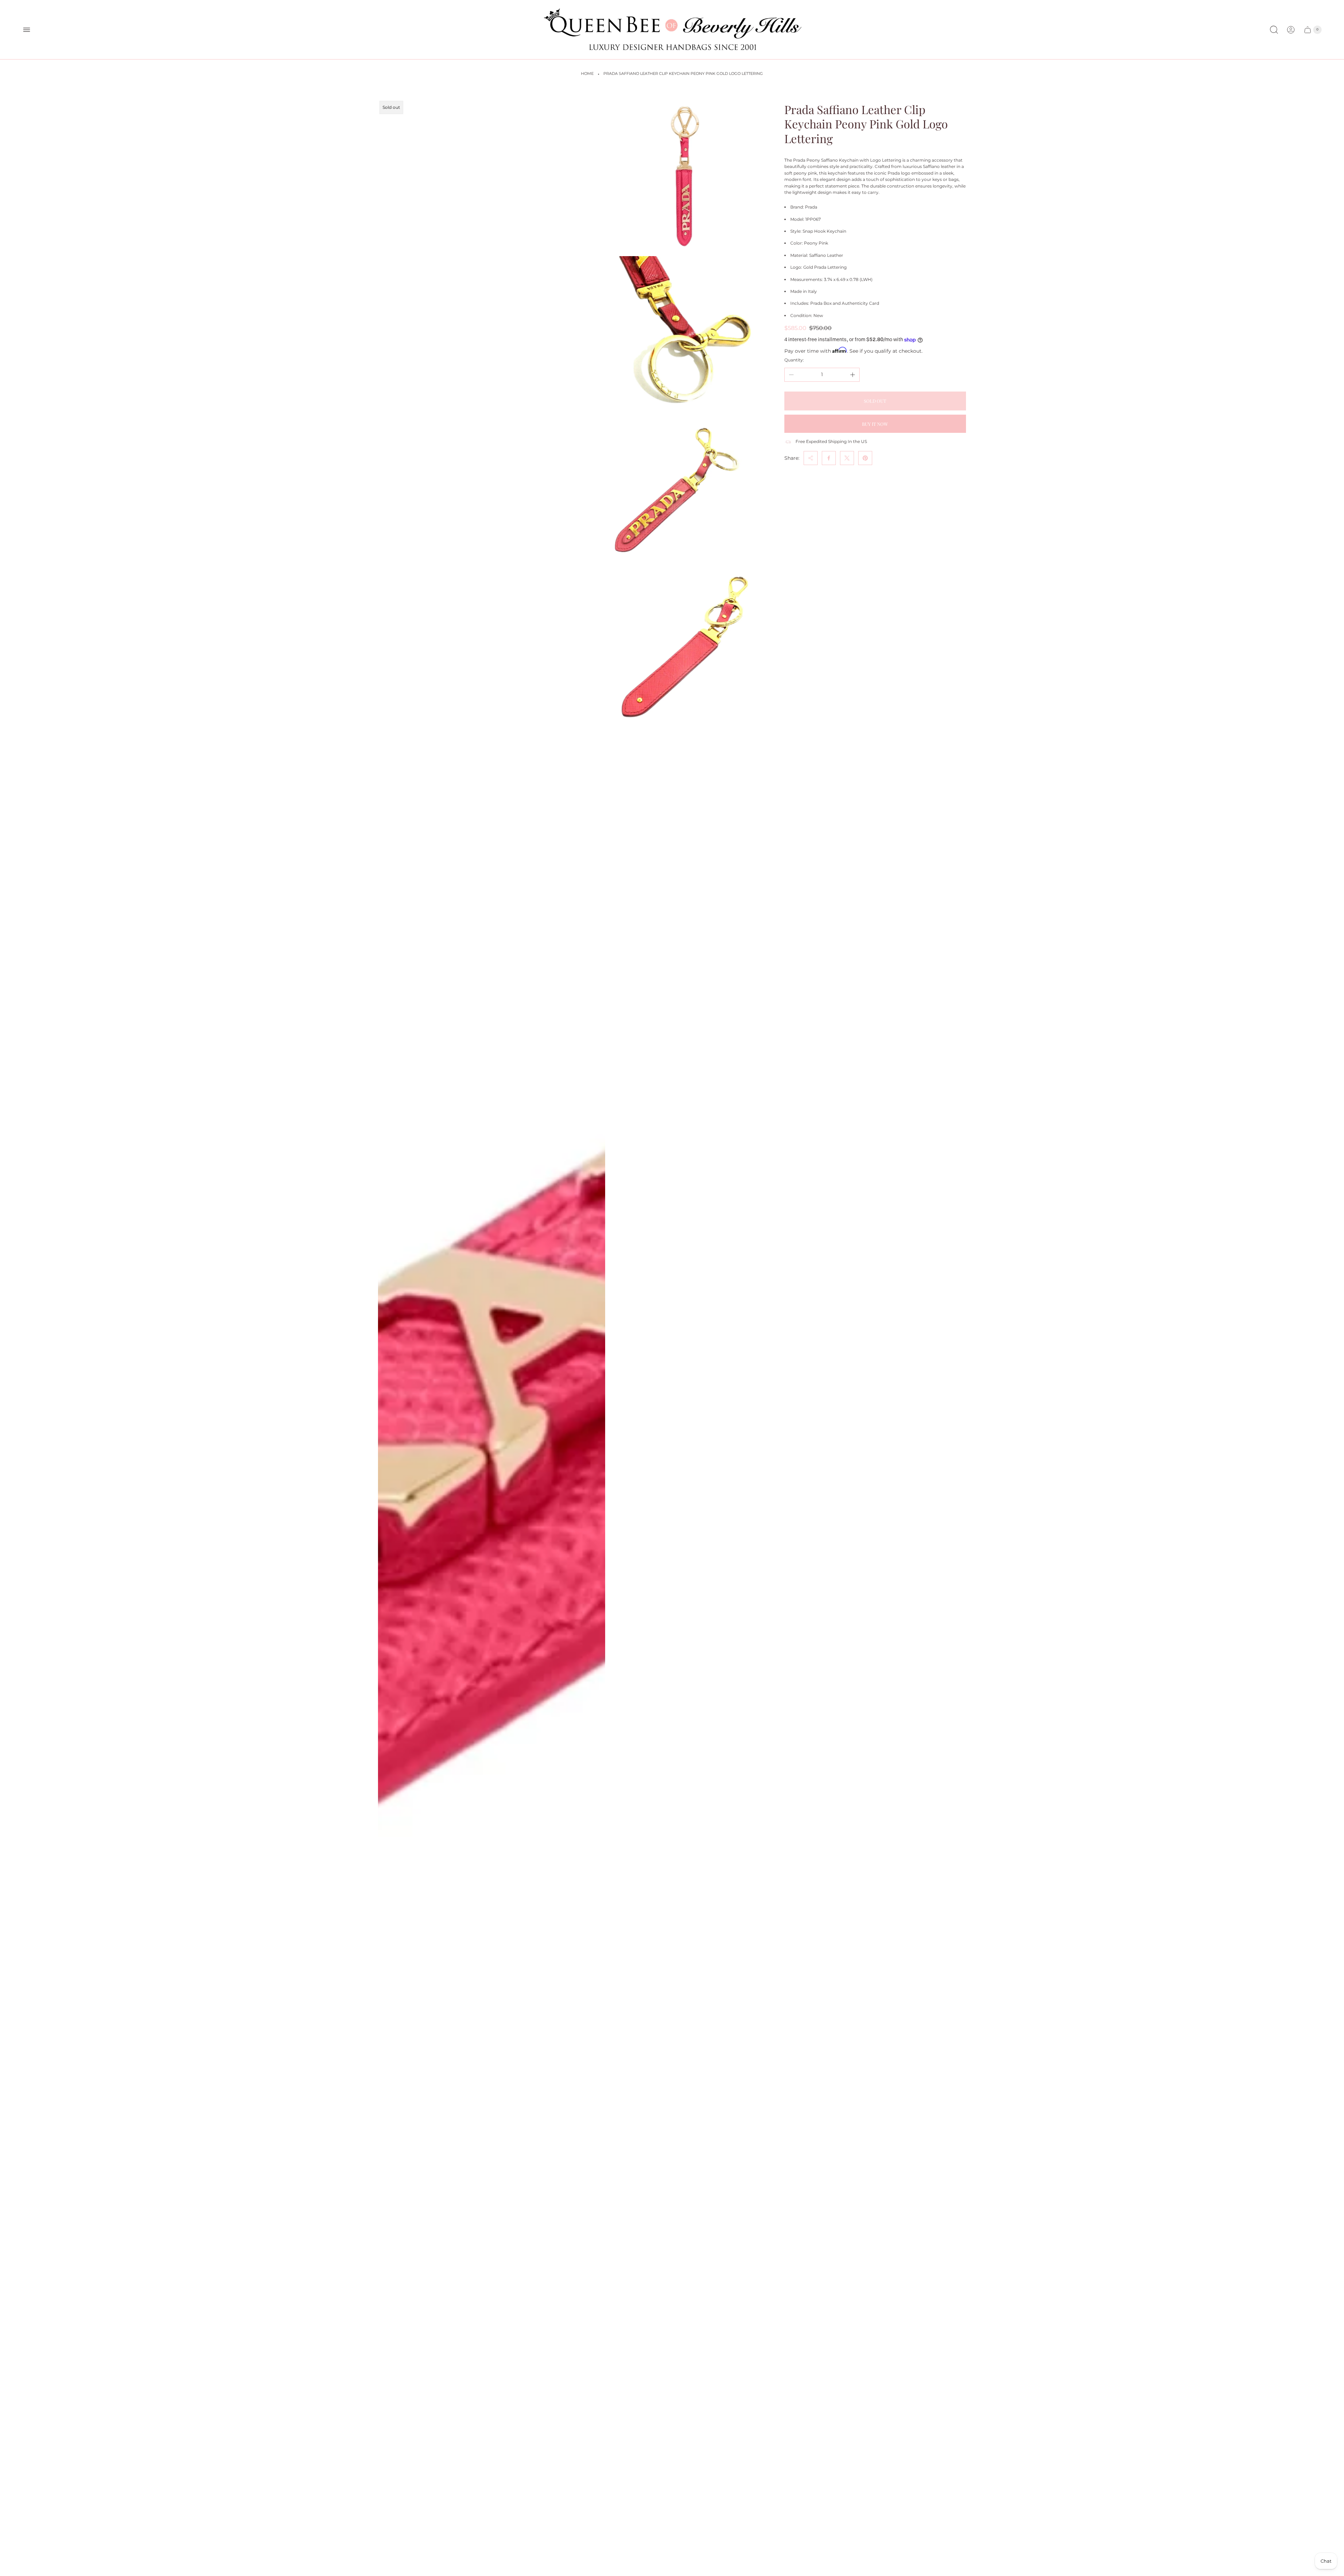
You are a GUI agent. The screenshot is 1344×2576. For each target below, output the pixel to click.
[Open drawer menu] (27, 30)
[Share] (811, 458)
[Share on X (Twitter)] (847, 458)
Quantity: (794, 360)
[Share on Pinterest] (865, 458)
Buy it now (875, 424)
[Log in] (1291, 30)
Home (587, 74)
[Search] (1274, 30)
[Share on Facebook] (829, 458)
